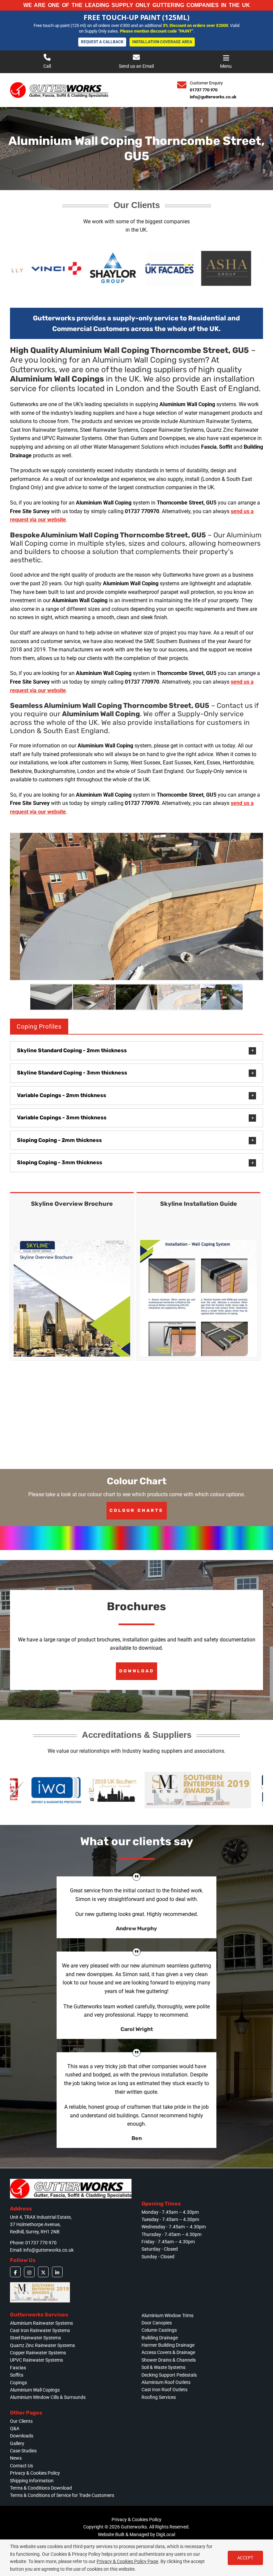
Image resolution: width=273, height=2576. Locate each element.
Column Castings (159, 2330)
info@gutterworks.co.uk (213, 97)
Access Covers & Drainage (168, 2352)
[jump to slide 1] (51, 997)
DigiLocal (166, 2534)
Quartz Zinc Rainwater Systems (42, 2345)
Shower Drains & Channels (169, 2360)
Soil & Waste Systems (163, 2367)
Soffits (17, 2375)
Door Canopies (157, 2323)
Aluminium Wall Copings (35, 2390)
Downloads (22, 2436)
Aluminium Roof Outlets (166, 2382)
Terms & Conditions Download (41, 2488)
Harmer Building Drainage (168, 2345)
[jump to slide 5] (222, 997)
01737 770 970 (204, 90)
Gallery (17, 2443)
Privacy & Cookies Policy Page (127, 2561)
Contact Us (21, 2466)
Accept (245, 2558)
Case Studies (23, 2451)
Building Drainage (160, 2338)
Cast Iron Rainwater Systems (40, 2330)
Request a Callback (102, 39)
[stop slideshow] (137, 972)
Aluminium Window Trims (167, 2315)
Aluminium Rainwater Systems (41, 2323)
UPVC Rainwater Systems (36, 2360)
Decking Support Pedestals (169, 2375)
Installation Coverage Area (162, 39)
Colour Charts (136, 1510)
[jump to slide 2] (94, 997)
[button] (136, 1051)
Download (137, 1671)
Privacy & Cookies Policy (35, 2473)
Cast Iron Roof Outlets (164, 2390)
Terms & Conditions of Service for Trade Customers (62, 2495)
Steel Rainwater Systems (35, 2338)
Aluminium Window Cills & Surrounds (48, 2397)
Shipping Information (32, 2481)
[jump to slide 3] (136, 997)
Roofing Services (159, 2397)
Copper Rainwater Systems (38, 2353)
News (16, 2458)
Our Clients (21, 2421)
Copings (18, 2383)
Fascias (18, 2368)
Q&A (15, 2428)
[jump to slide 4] (179, 997)
